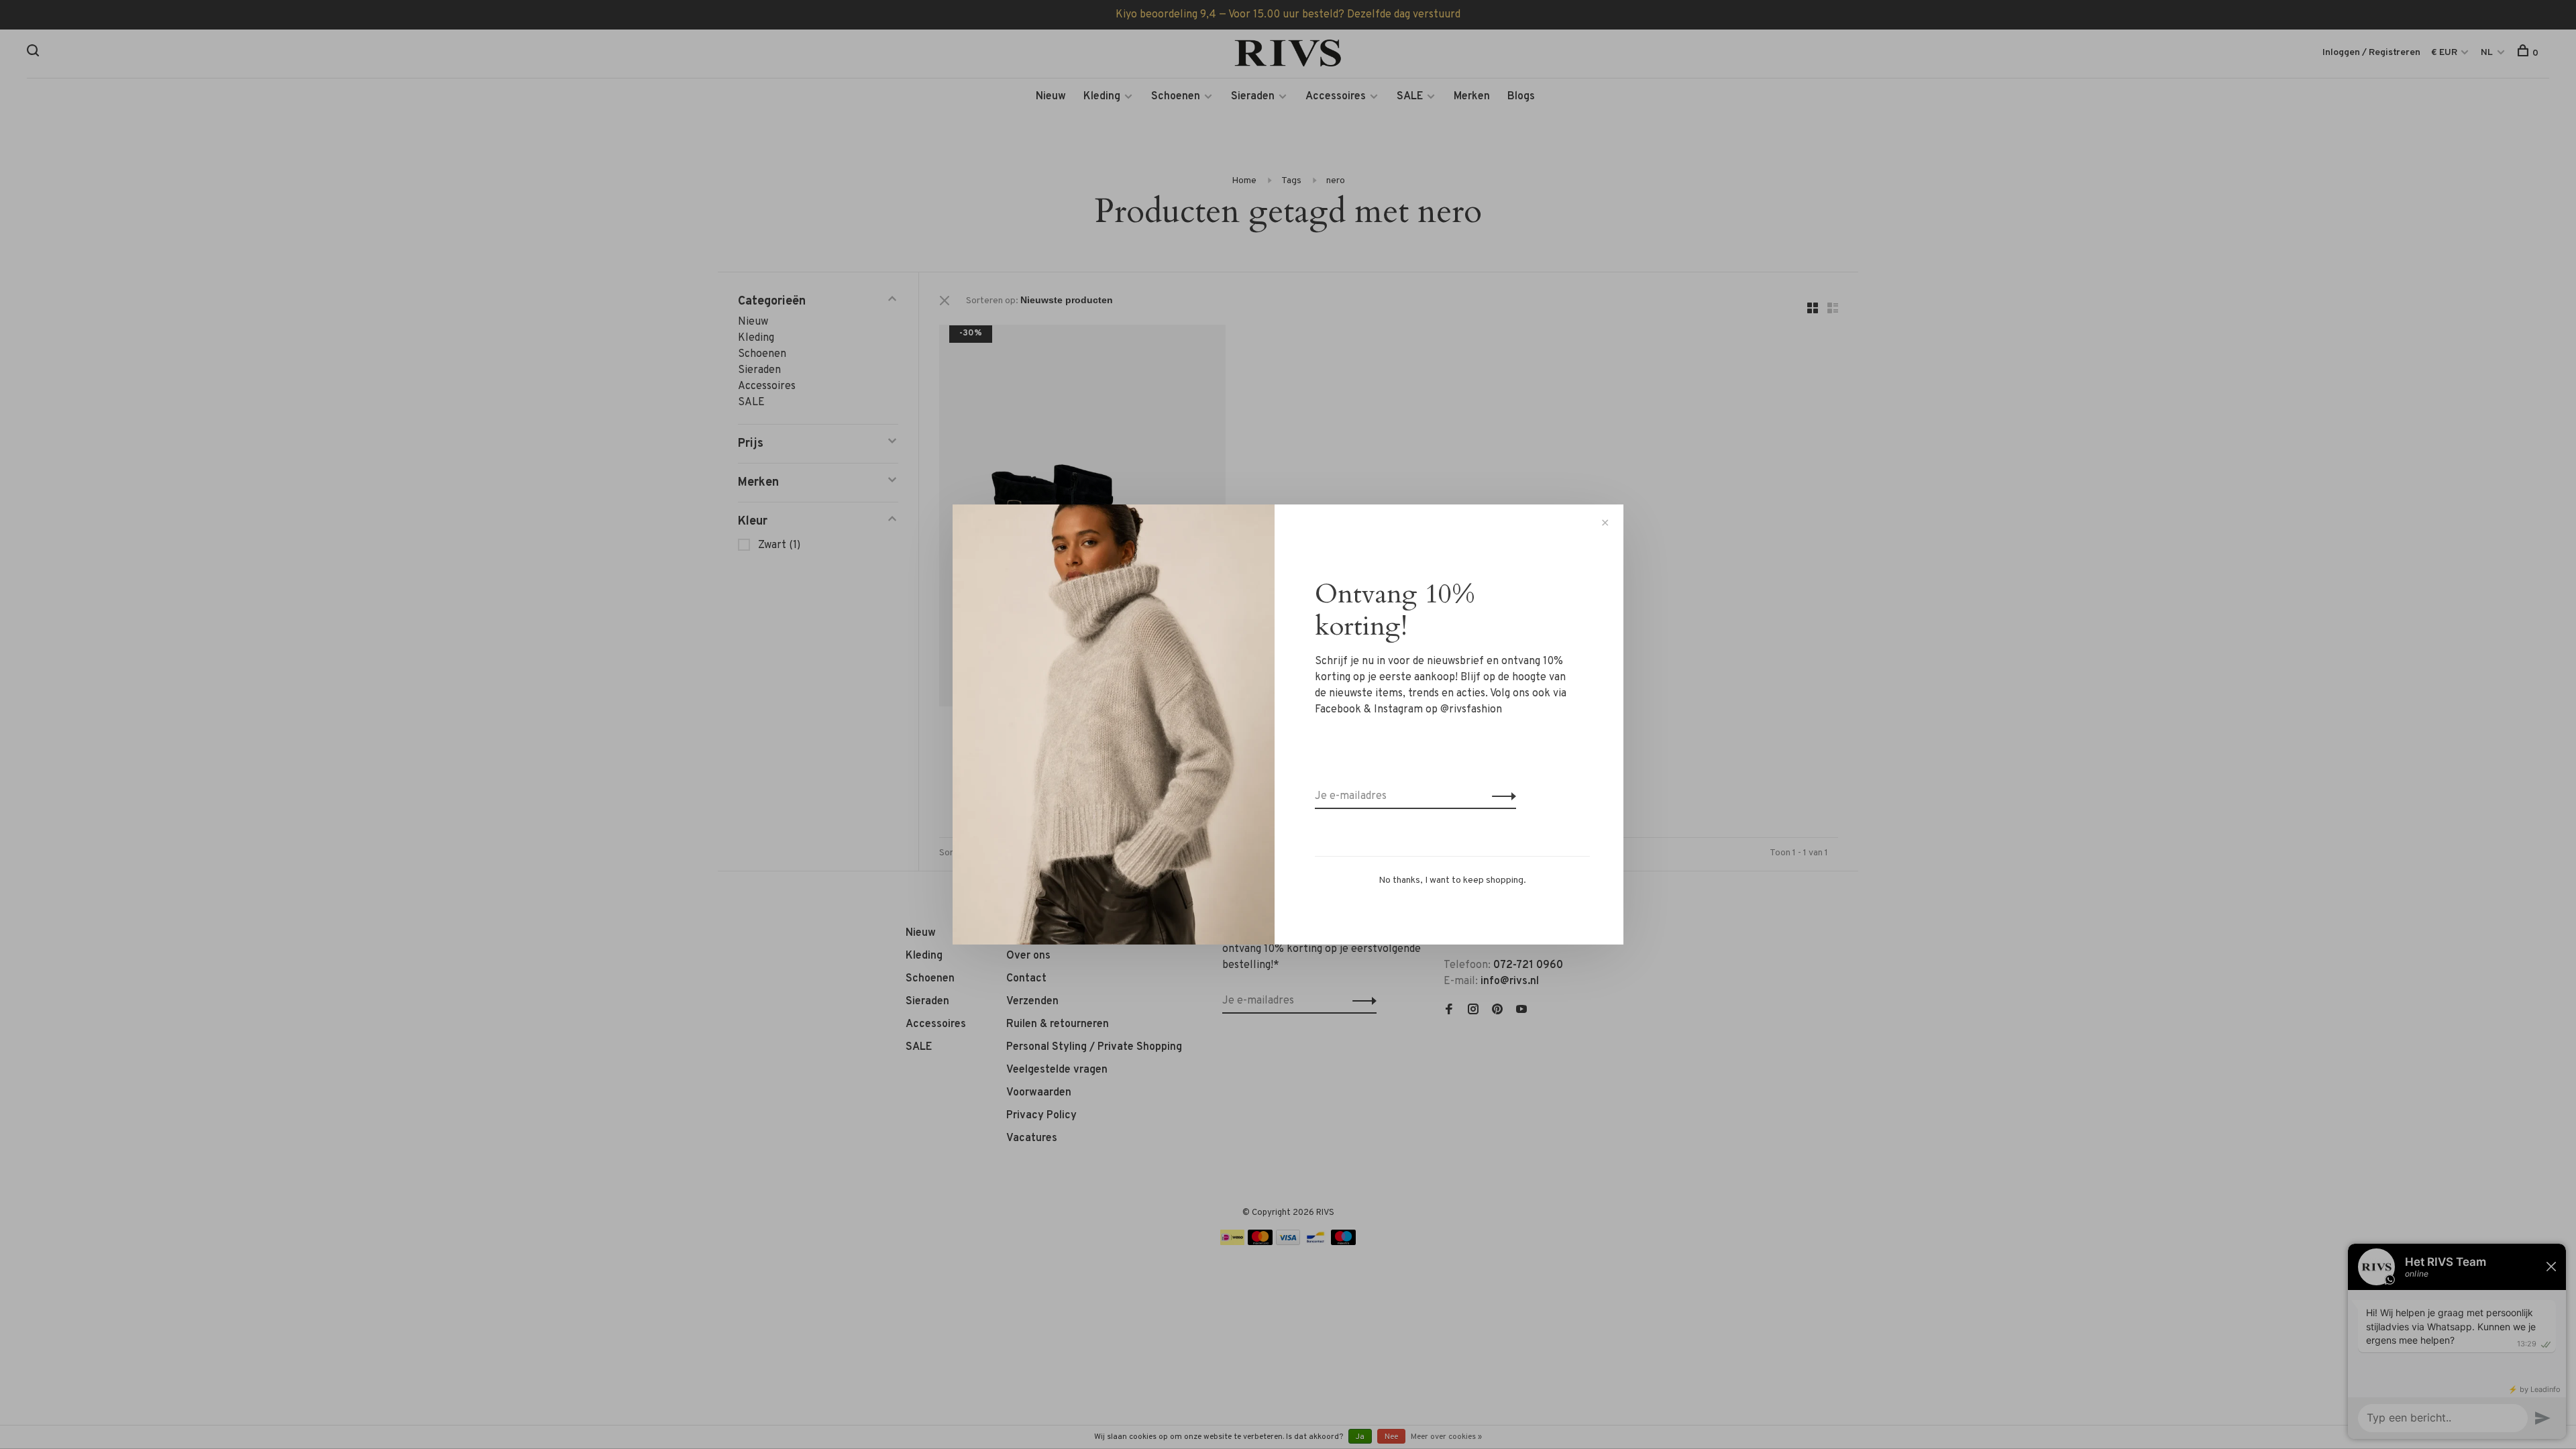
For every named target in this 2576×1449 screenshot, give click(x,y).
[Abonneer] (1500, 796)
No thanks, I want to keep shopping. (1452, 880)
